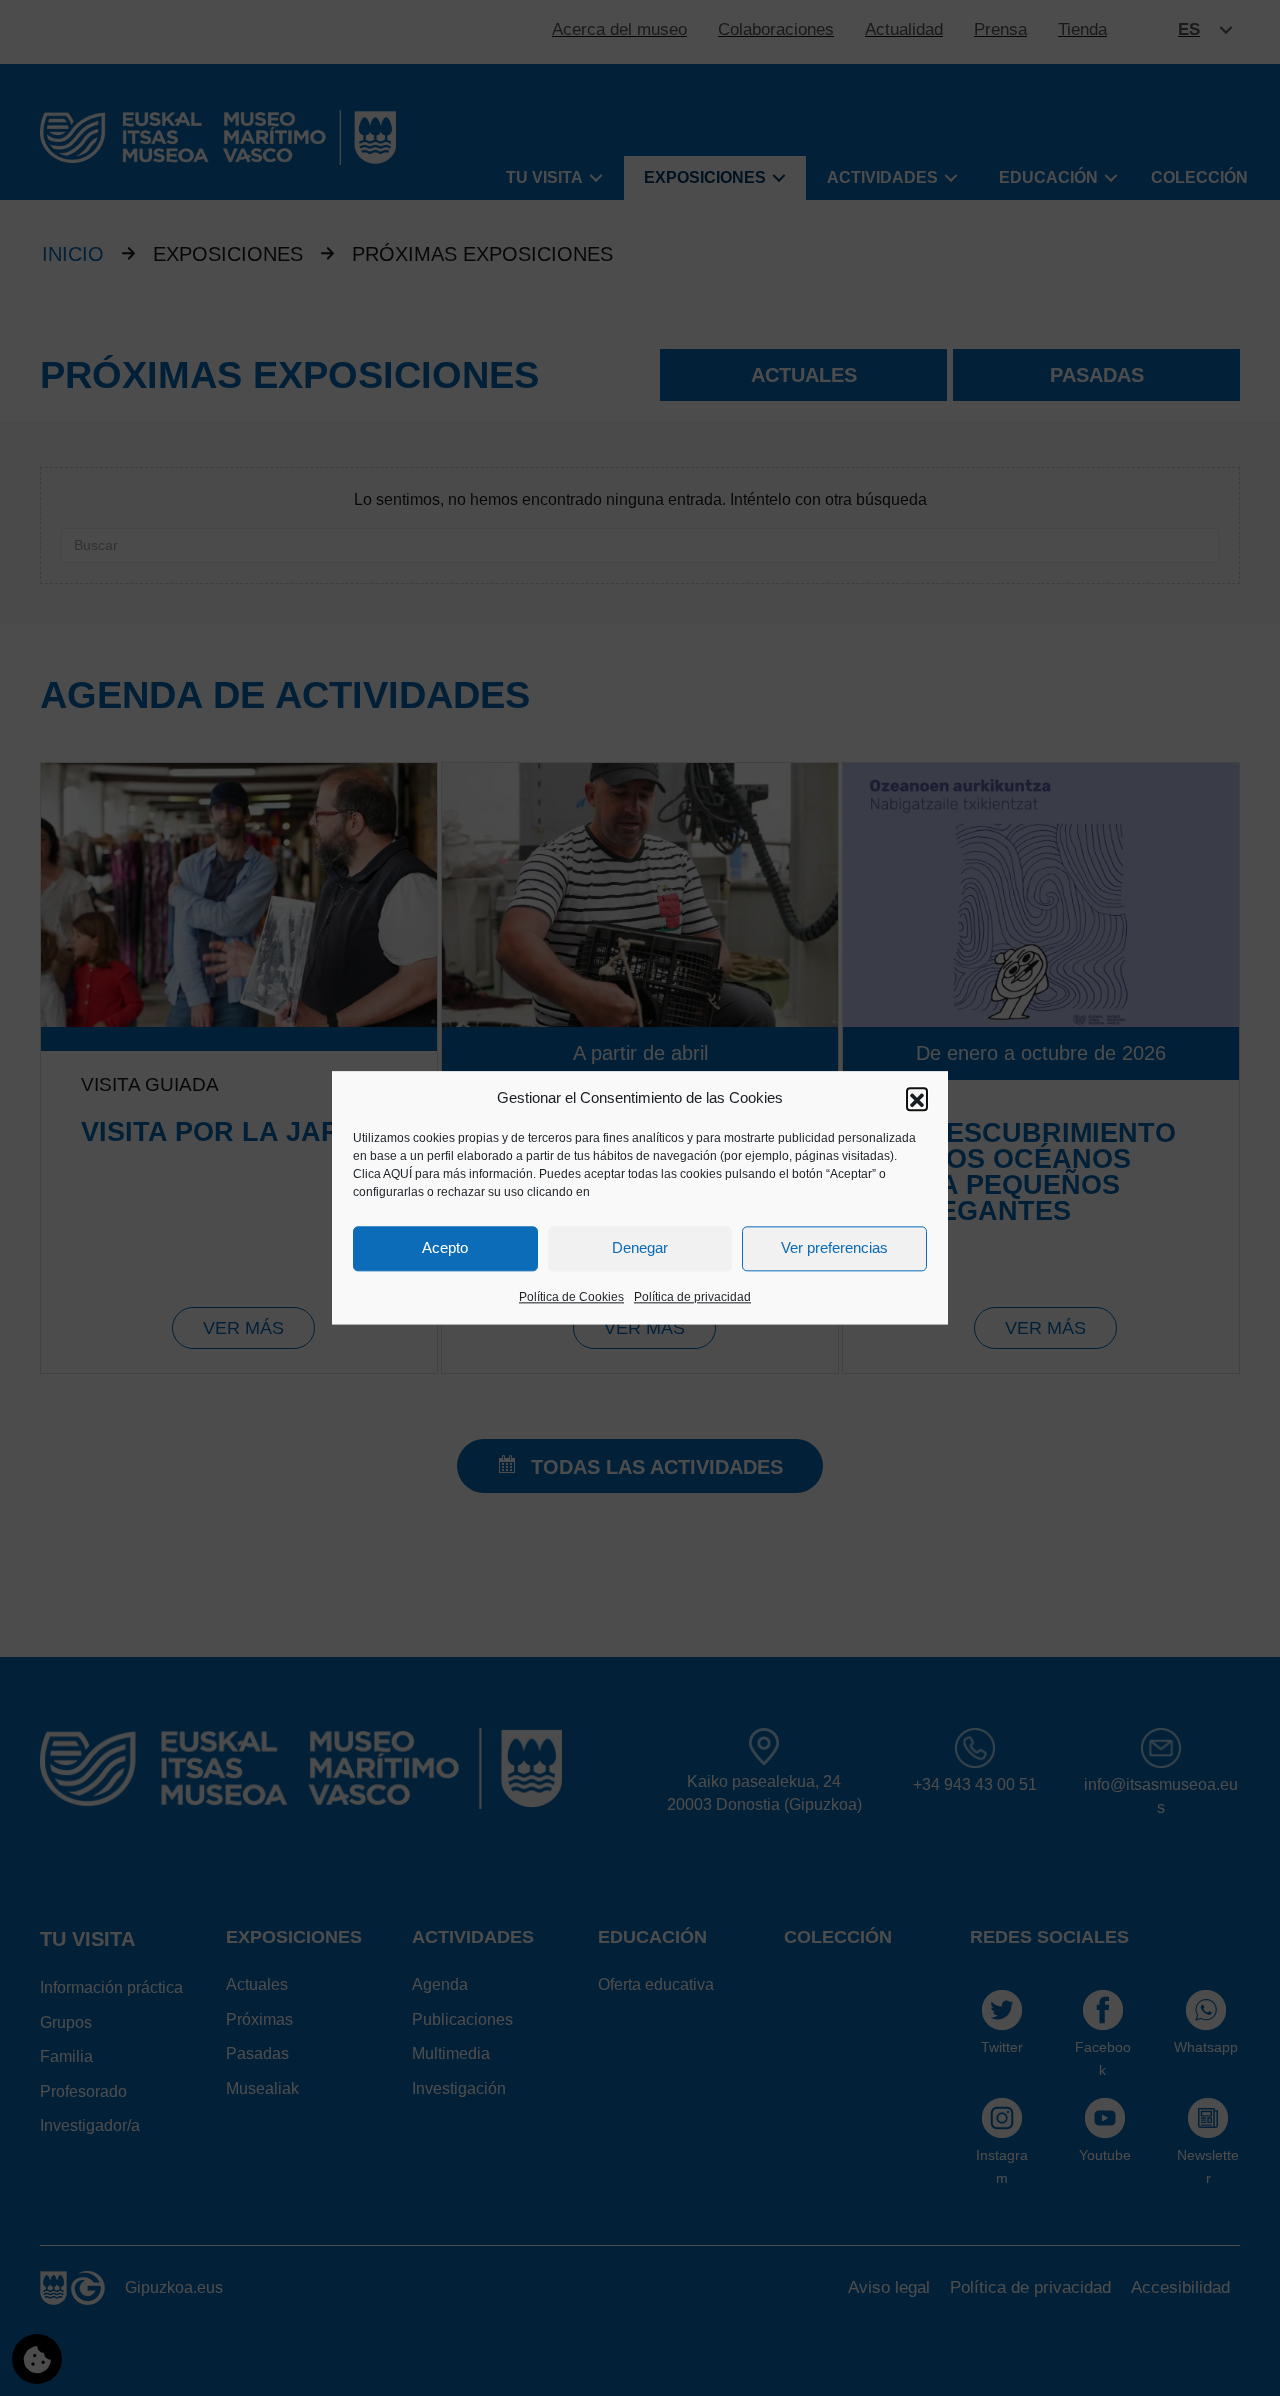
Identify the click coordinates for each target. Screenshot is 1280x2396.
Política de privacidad (692, 1297)
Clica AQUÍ (382, 1174)
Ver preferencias (834, 1248)
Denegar (640, 1248)
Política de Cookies (571, 1297)
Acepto (445, 1248)
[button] (917, 1098)
